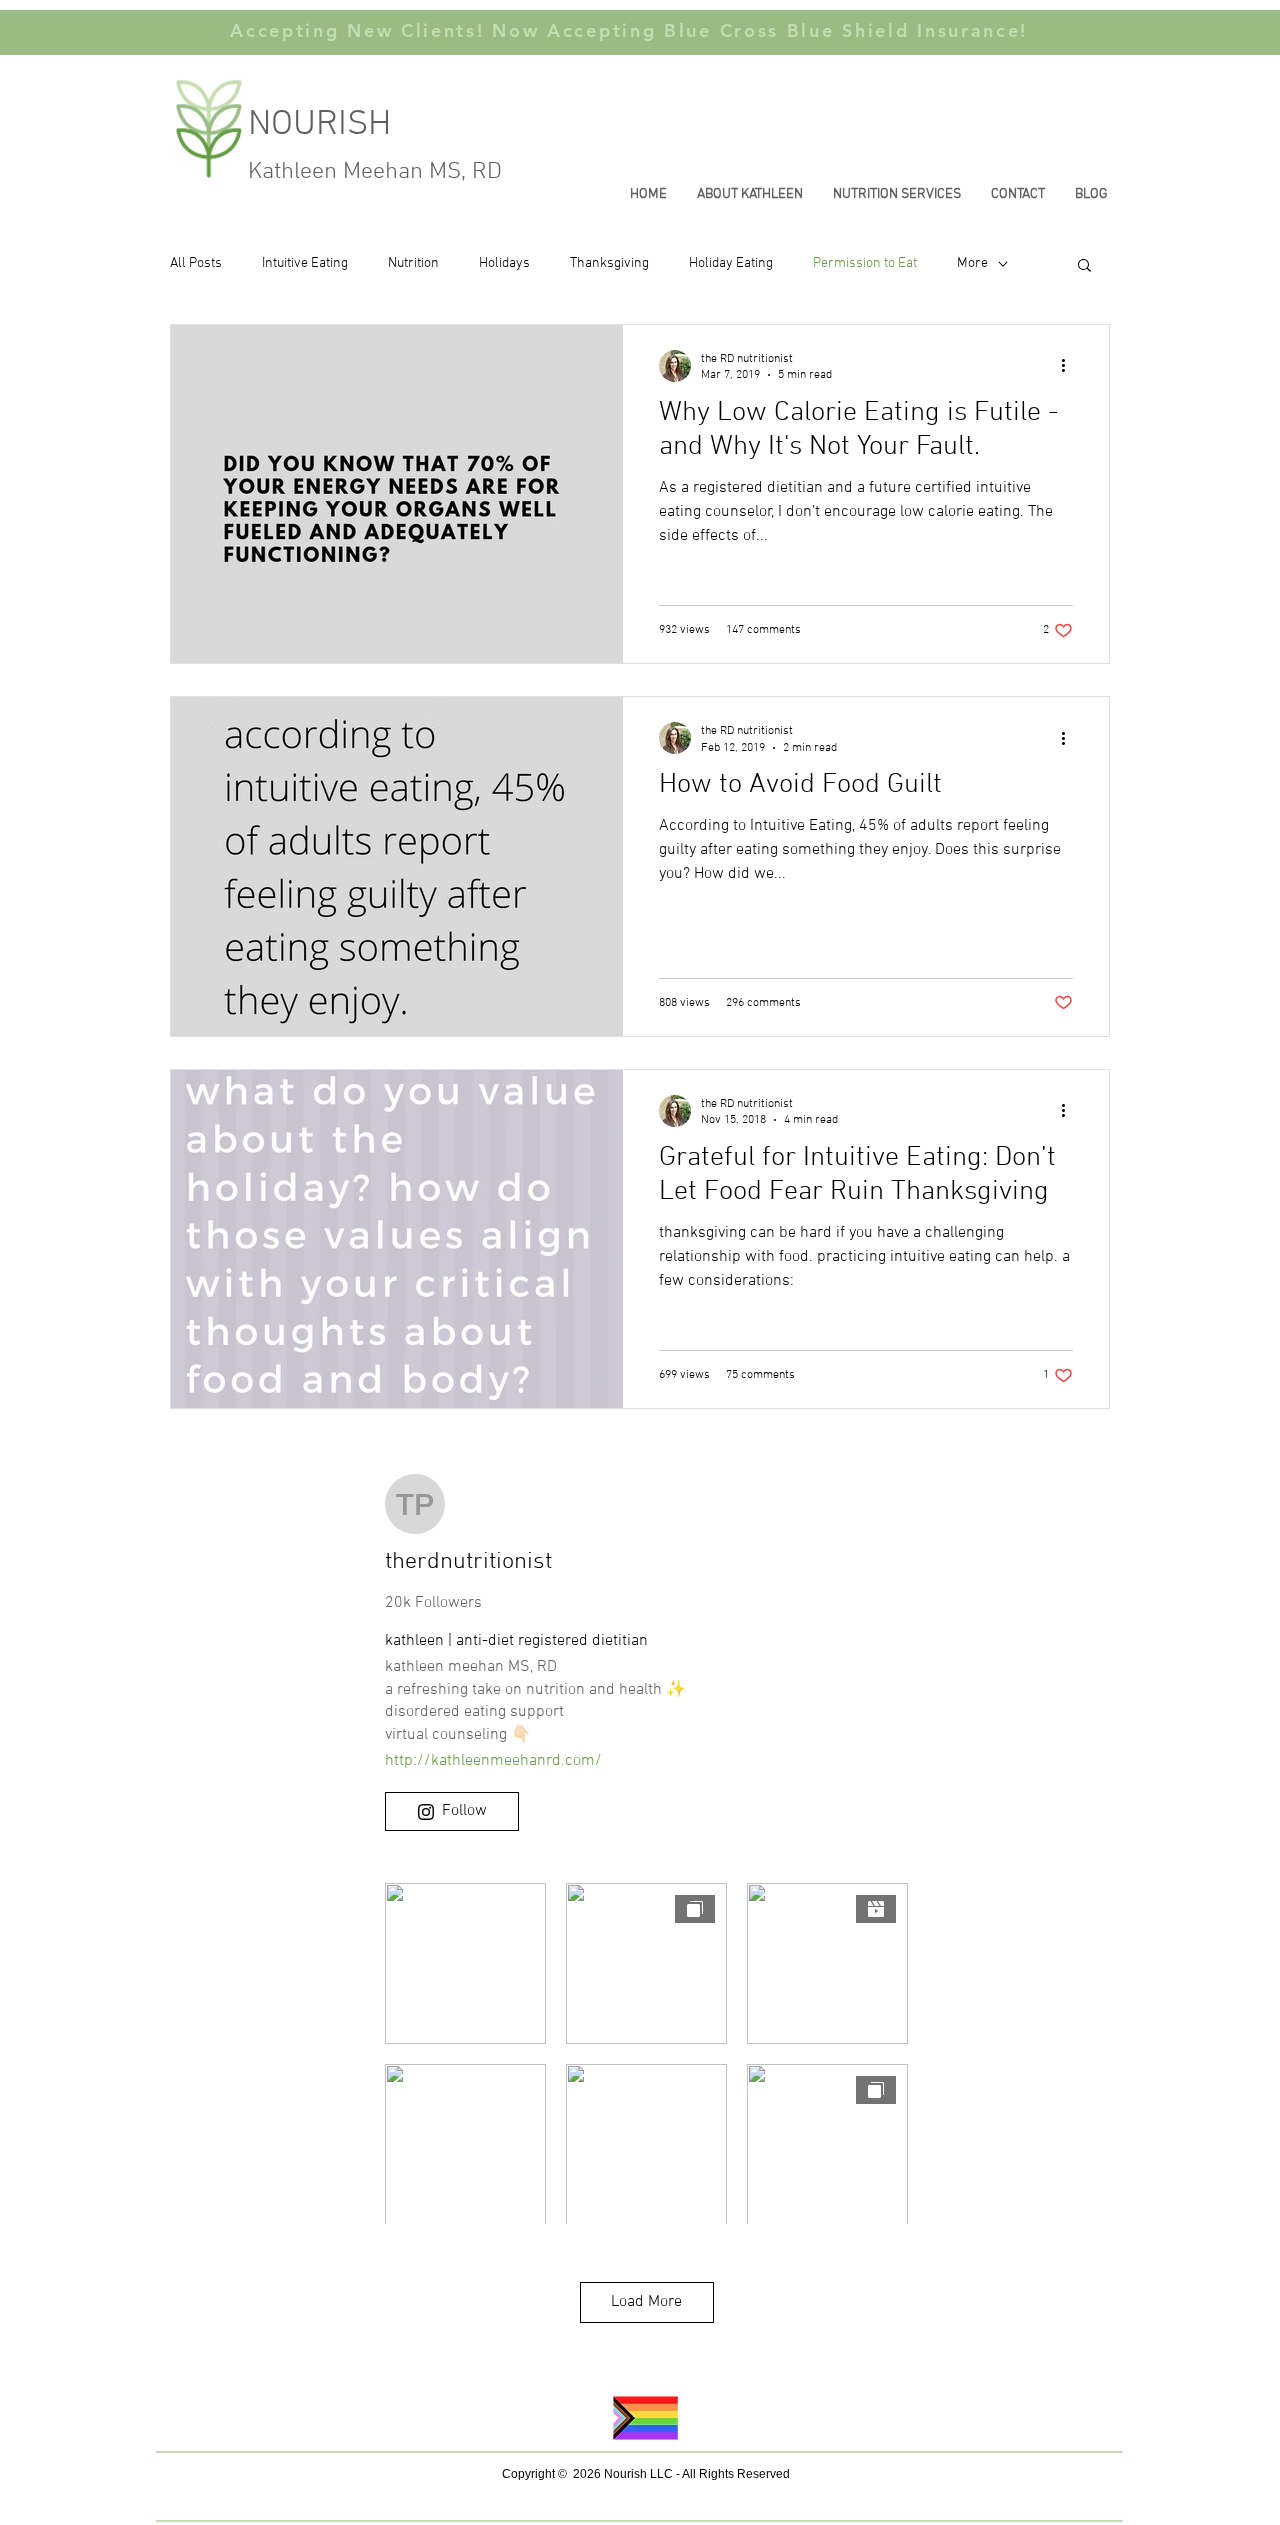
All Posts (196, 263)
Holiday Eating (731, 263)
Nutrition (413, 263)
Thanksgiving (609, 263)
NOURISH (324, 125)
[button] (1084, 266)
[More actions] (1070, 366)
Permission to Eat (865, 263)
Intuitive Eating (305, 263)
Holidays (504, 263)
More (972, 263)
